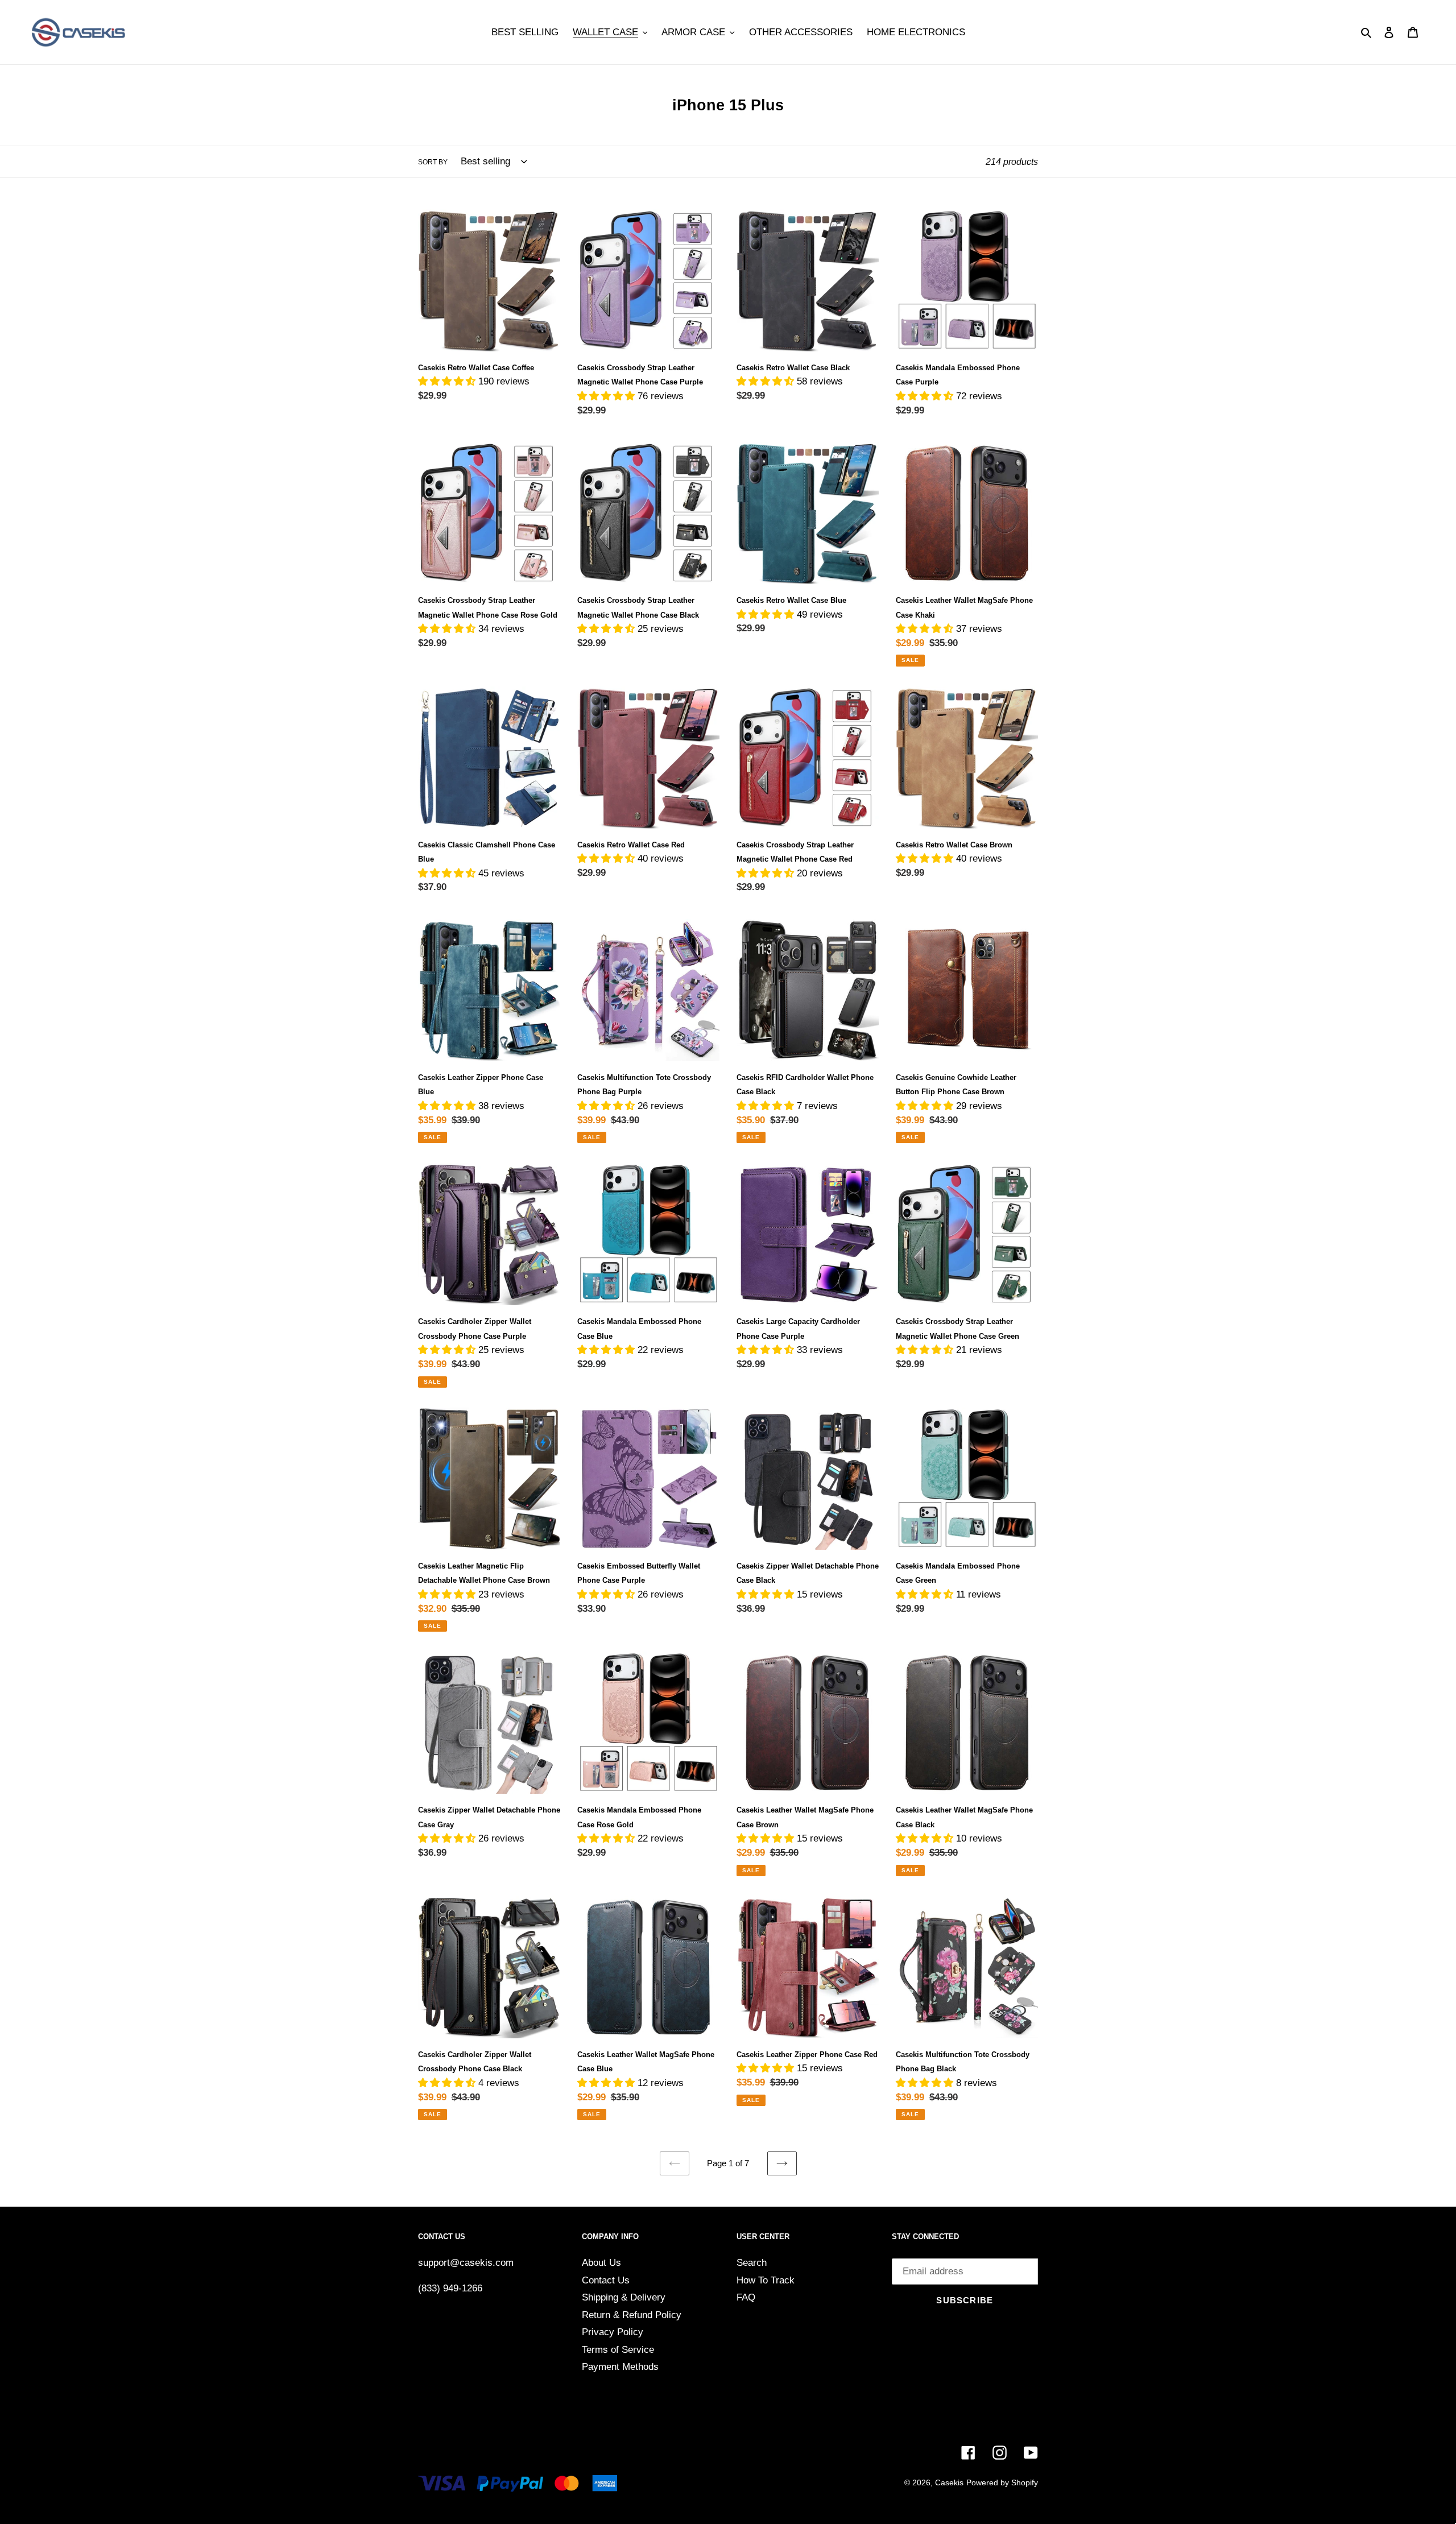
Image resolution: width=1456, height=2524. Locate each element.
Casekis (949, 2482)
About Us (601, 2263)
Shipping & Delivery (624, 2297)
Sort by (433, 162)
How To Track (766, 2280)
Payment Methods (620, 2367)
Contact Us (606, 2280)
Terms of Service (618, 2350)
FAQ (746, 2297)
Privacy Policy (613, 2332)
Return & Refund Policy (632, 2315)
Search (752, 2263)
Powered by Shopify (1002, 2482)
